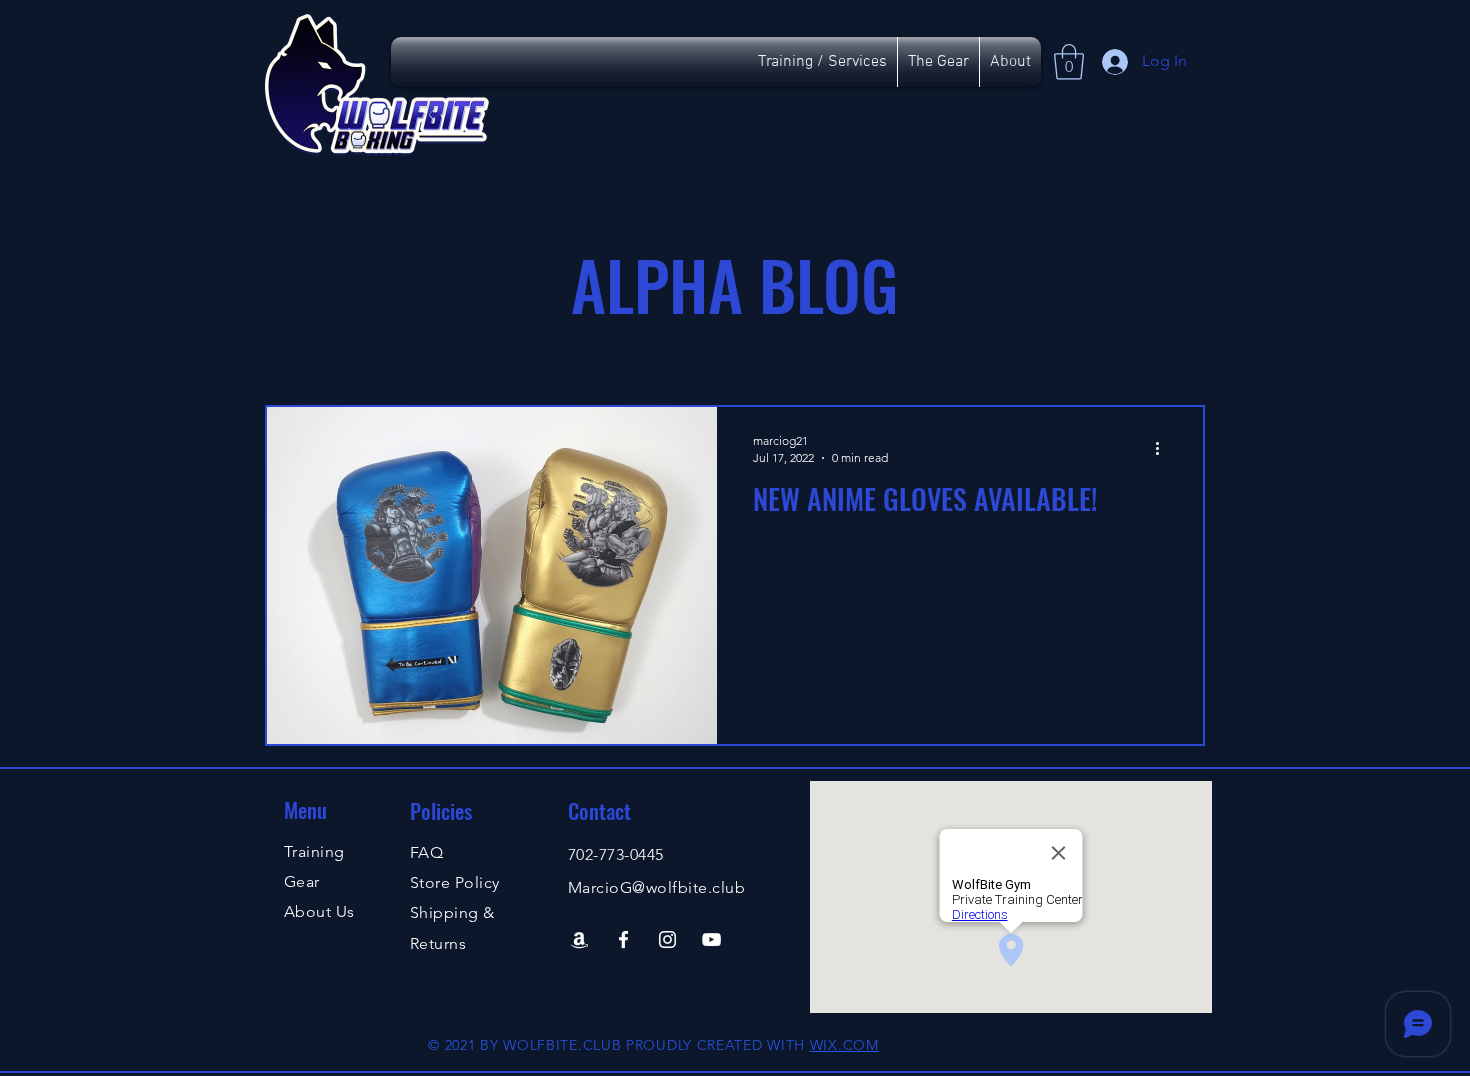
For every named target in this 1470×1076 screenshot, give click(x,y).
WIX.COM (844, 1045)
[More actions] (1164, 448)
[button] (1069, 62)
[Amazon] (579, 939)
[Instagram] (667, 939)
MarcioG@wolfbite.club (656, 887)
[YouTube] (711, 939)
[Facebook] (623, 939)
